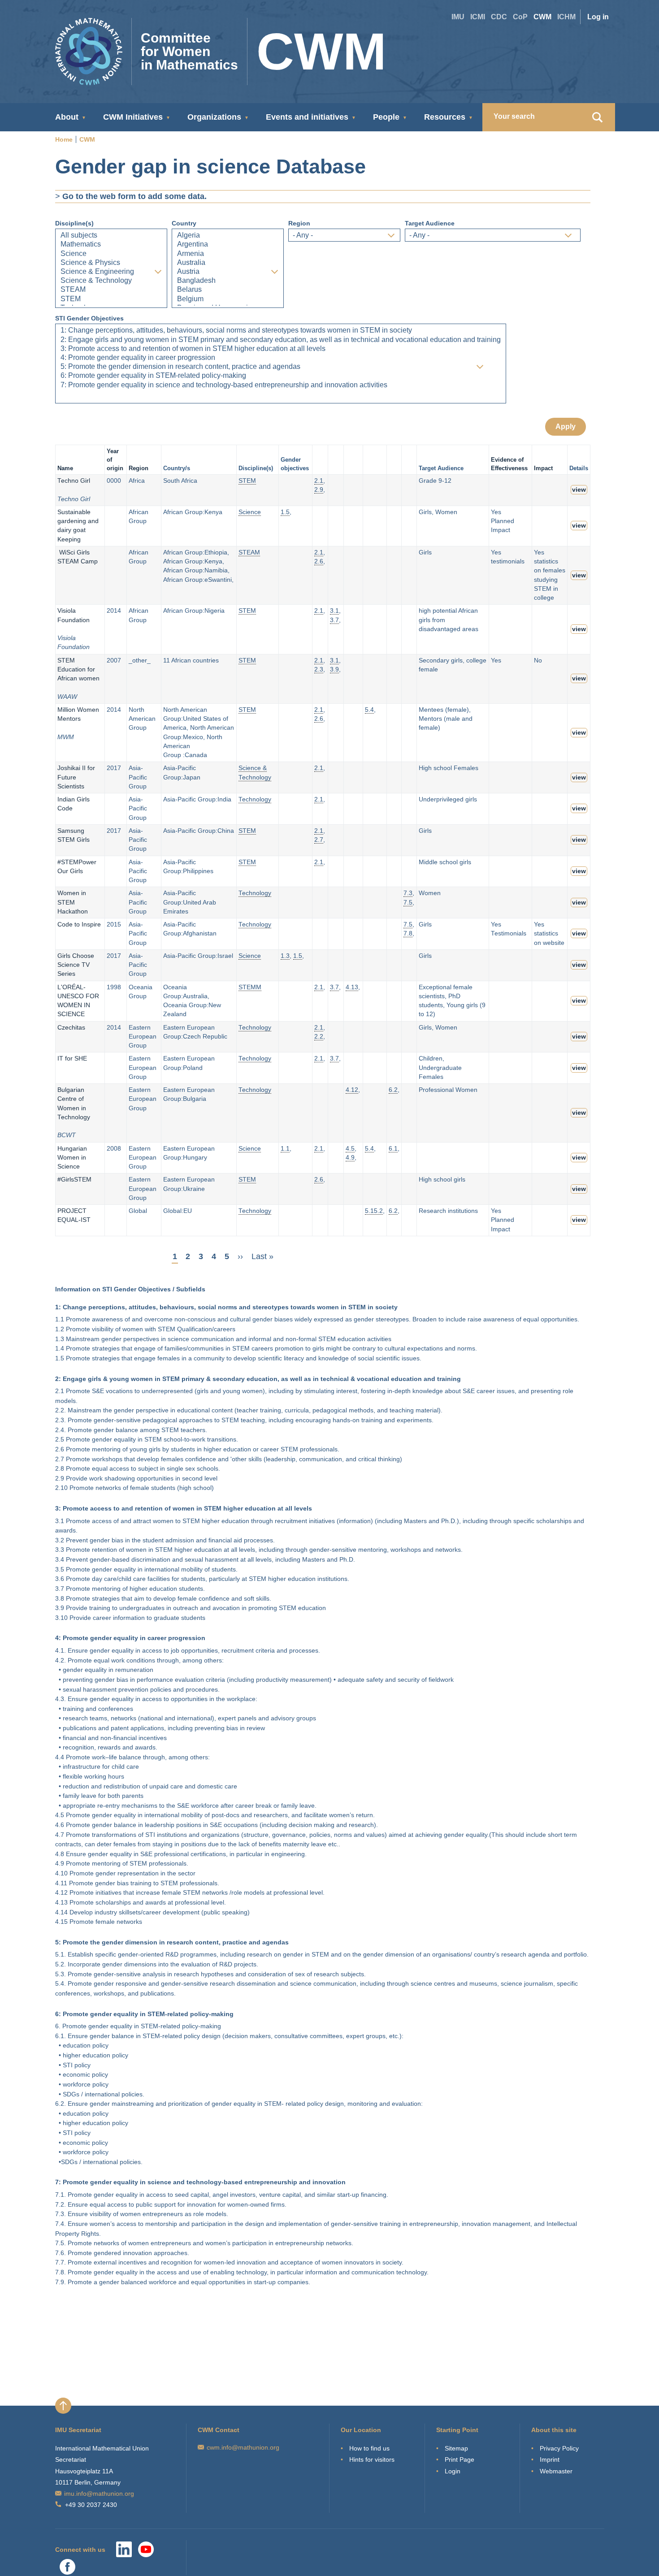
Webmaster (556, 2471)
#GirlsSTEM (74, 1180)
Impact (543, 468)
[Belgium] (228, 299)
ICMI (478, 17)
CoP (520, 17)
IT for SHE (72, 1059)
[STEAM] (111, 290)
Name (65, 468)
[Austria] (228, 272)
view (579, 490)
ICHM (566, 17)
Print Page (460, 2459)
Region (299, 223)
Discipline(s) (74, 223)
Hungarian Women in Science (72, 1158)
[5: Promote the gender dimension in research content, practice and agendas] (281, 367)
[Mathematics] (111, 245)
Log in (598, 17)
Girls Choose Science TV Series (76, 965)
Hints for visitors (372, 2459)
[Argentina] (228, 245)
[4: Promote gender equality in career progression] (281, 358)
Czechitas (71, 1028)
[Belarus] (228, 290)
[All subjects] (111, 236)
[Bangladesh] (228, 281)
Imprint (550, 2459)
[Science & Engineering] (111, 272)
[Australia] (228, 263)
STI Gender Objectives (89, 318)
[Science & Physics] (111, 263)
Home (64, 139)
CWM (542, 17)
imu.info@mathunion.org (99, 2494)
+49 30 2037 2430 (91, 2505)
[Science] (111, 254)
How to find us (369, 2448)
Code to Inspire (80, 924)
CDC (499, 17)
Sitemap (456, 2448)
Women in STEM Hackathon (73, 902)
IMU (458, 17)
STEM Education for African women (78, 670)
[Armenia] (228, 254)
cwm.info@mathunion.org (243, 2447)
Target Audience (430, 223)
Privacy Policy (559, 2448)
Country (184, 223)
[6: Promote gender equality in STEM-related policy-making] (281, 376)
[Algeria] (228, 236)
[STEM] (111, 299)
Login (453, 2471)
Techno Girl (74, 481)
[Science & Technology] (111, 281)
